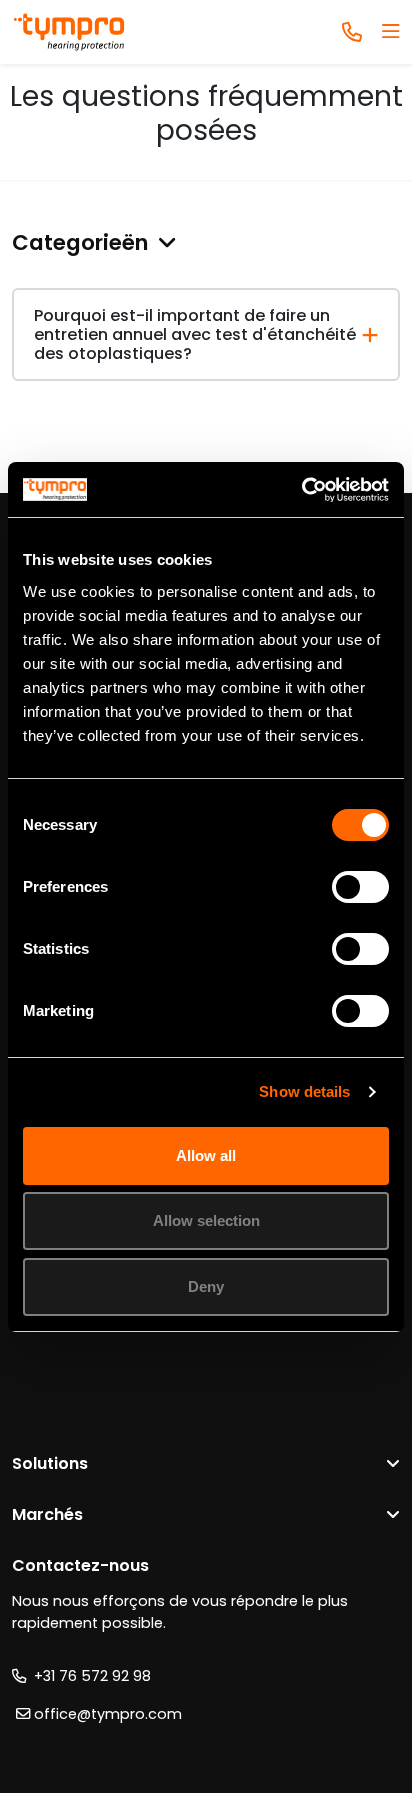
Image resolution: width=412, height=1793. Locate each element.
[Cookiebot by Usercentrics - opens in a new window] (301, 490)
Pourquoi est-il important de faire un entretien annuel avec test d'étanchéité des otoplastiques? (195, 334)
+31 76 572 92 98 (88, 1676)
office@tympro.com (106, 1714)
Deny (206, 1286)
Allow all (206, 1155)
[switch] (360, 887)
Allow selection (206, 1220)
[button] (206, 243)
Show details (304, 1091)
